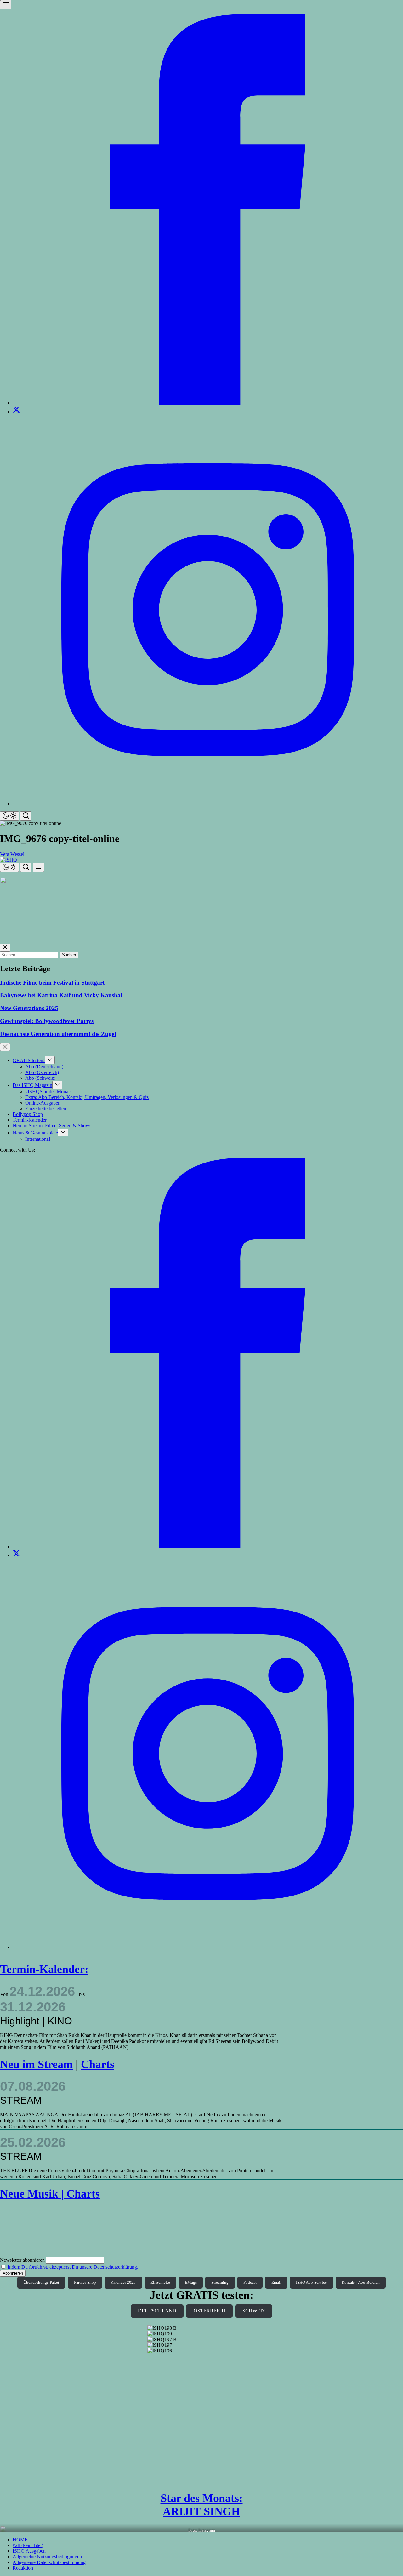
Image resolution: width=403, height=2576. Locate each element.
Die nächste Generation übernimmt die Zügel (58, 1034)
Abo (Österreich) (42, 1072)
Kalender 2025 (123, 2282)
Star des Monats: (202, 2498)
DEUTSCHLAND (157, 2311)
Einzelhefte (160, 2282)
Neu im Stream (36, 2064)
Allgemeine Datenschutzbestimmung (49, 2562)
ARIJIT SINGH (201, 2511)
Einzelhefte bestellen (46, 1109)
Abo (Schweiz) (40, 1078)
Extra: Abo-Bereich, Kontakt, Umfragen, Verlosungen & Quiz (87, 1097)
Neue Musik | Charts (50, 2194)
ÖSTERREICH (210, 2311)
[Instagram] (208, 803)
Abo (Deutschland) (44, 1067)
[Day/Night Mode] (9, 816)
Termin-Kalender (30, 1120)
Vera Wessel (12, 854)
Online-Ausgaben (43, 1103)
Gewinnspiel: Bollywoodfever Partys (47, 1021)
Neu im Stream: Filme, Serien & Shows (52, 1126)
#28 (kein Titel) (28, 2545)
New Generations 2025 (29, 1008)
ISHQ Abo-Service (311, 2282)
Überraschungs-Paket (41, 2282)
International (38, 1139)
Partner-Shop (85, 2282)
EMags (191, 2282)
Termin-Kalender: (44, 1969)
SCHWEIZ (254, 2311)
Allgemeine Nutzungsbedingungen (47, 2557)
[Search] (26, 816)
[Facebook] (208, 403)
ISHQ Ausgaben (29, 2551)
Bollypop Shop (28, 1114)
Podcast (250, 2282)
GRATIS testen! (29, 1060)
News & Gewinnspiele (35, 1133)
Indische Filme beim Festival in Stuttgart (52, 983)
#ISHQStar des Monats (48, 1092)
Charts (98, 2064)
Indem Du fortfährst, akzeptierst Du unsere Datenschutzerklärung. (73, 2267)
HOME (20, 2540)
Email (276, 2282)
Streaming (220, 2282)
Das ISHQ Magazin (32, 1085)
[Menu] (6, 5)
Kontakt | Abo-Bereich (361, 2282)
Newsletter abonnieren (22, 2260)
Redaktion (23, 2568)
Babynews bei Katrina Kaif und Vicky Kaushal (61, 995)
